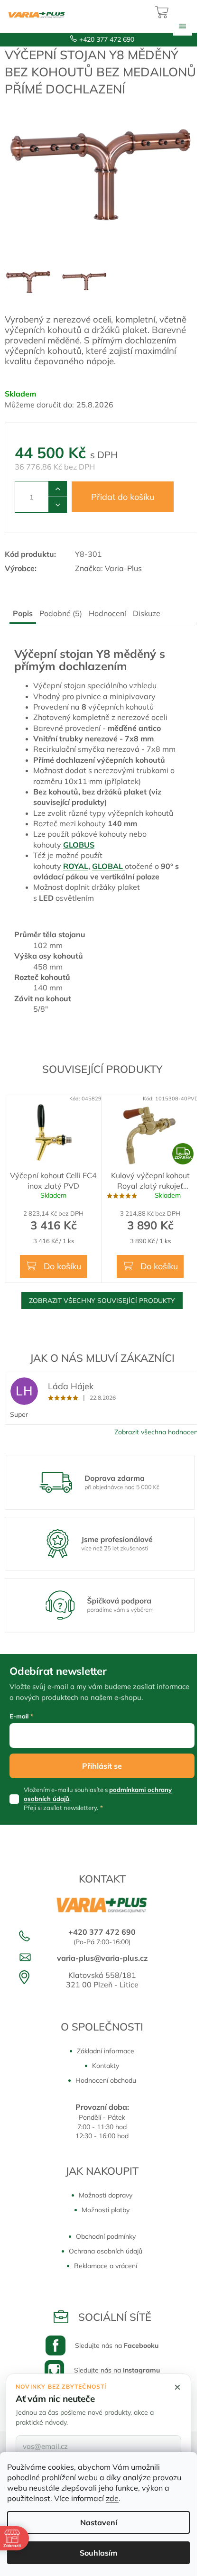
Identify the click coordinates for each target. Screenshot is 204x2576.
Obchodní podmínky (106, 2236)
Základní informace (106, 2051)
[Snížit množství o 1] (58, 505)
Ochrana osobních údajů (106, 2251)
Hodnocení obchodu (106, 2080)
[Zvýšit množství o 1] (58, 489)
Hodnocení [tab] (107, 613)
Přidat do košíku (123, 497)
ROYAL (76, 866)
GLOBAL (108, 866)
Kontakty (106, 2066)
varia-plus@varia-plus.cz (102, 1958)
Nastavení (99, 2522)
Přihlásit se (102, 1766)
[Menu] (183, 26)
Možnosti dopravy (106, 2195)
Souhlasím (98, 2553)
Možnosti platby (106, 2210)
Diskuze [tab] (147, 613)
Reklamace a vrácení (106, 2266)
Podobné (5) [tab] (61, 613)
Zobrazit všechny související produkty (102, 1301)
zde (112, 2498)
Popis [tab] (23, 613)
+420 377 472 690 (107, 39)
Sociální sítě (115, 2317)
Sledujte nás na (117, 2345)
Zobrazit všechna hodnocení (157, 1432)
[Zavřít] (177, 2387)
